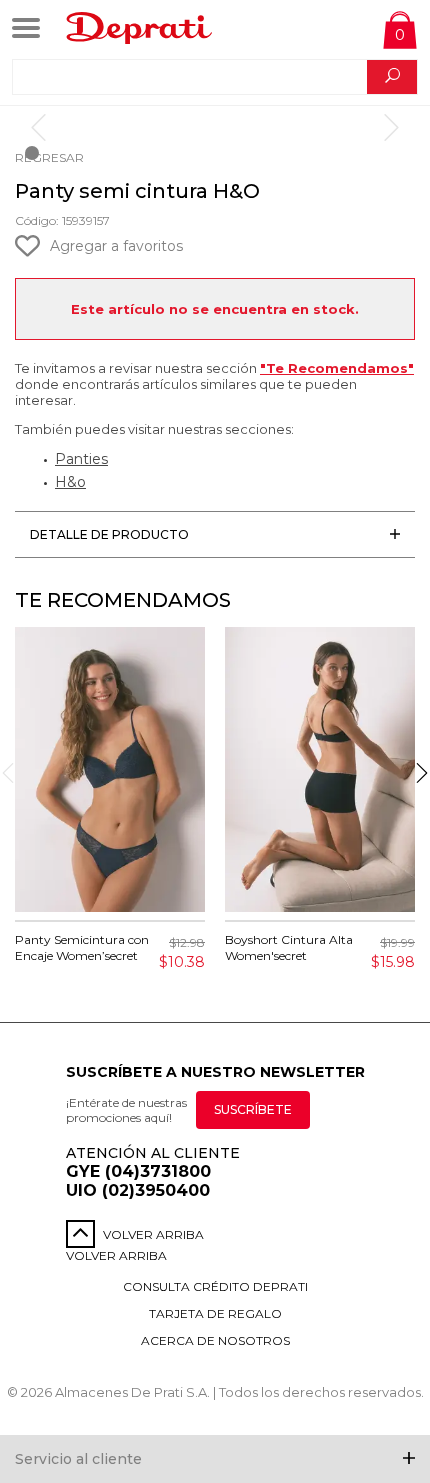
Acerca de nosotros (215, 1340)
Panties (81, 459)
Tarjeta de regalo (215, 1313)
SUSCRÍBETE (253, 1109)
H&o (70, 482)
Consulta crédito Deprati (215, 1286)
